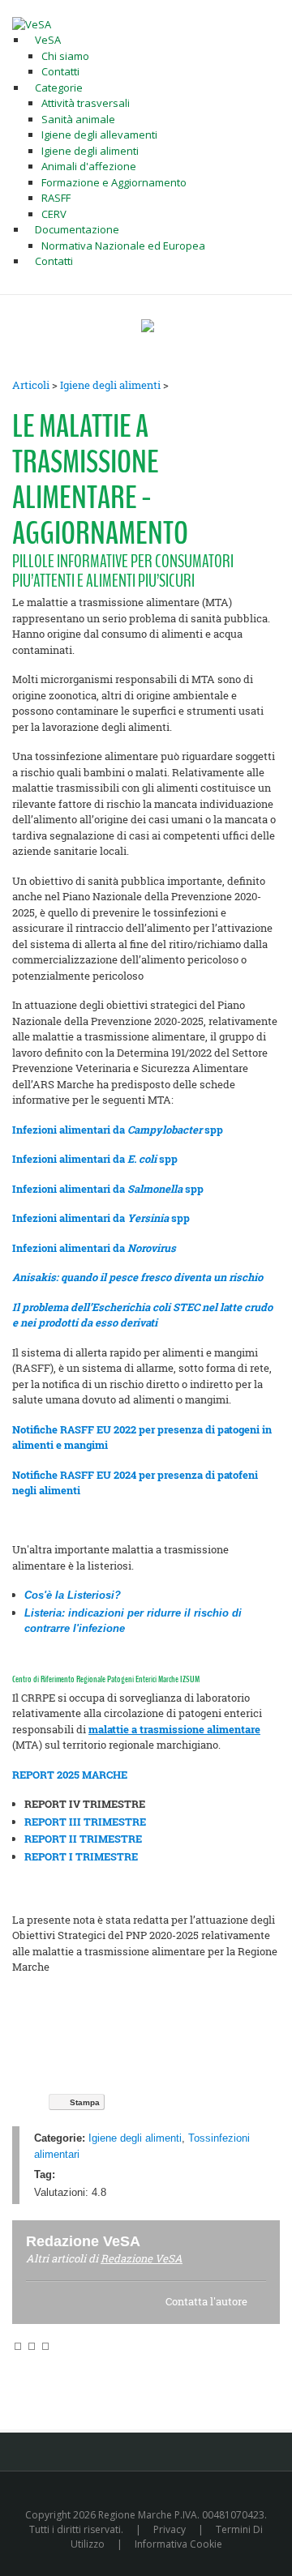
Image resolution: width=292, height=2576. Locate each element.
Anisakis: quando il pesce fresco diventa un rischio (137, 1277)
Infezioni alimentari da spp (118, 1130)
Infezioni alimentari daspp (108, 1189)
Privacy (170, 2529)
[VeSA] (32, 23)
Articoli (31, 385)
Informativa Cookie (178, 2544)
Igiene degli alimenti (110, 385)
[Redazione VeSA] (160, 2241)
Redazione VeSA (142, 2258)
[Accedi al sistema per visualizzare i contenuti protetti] (148, 326)
